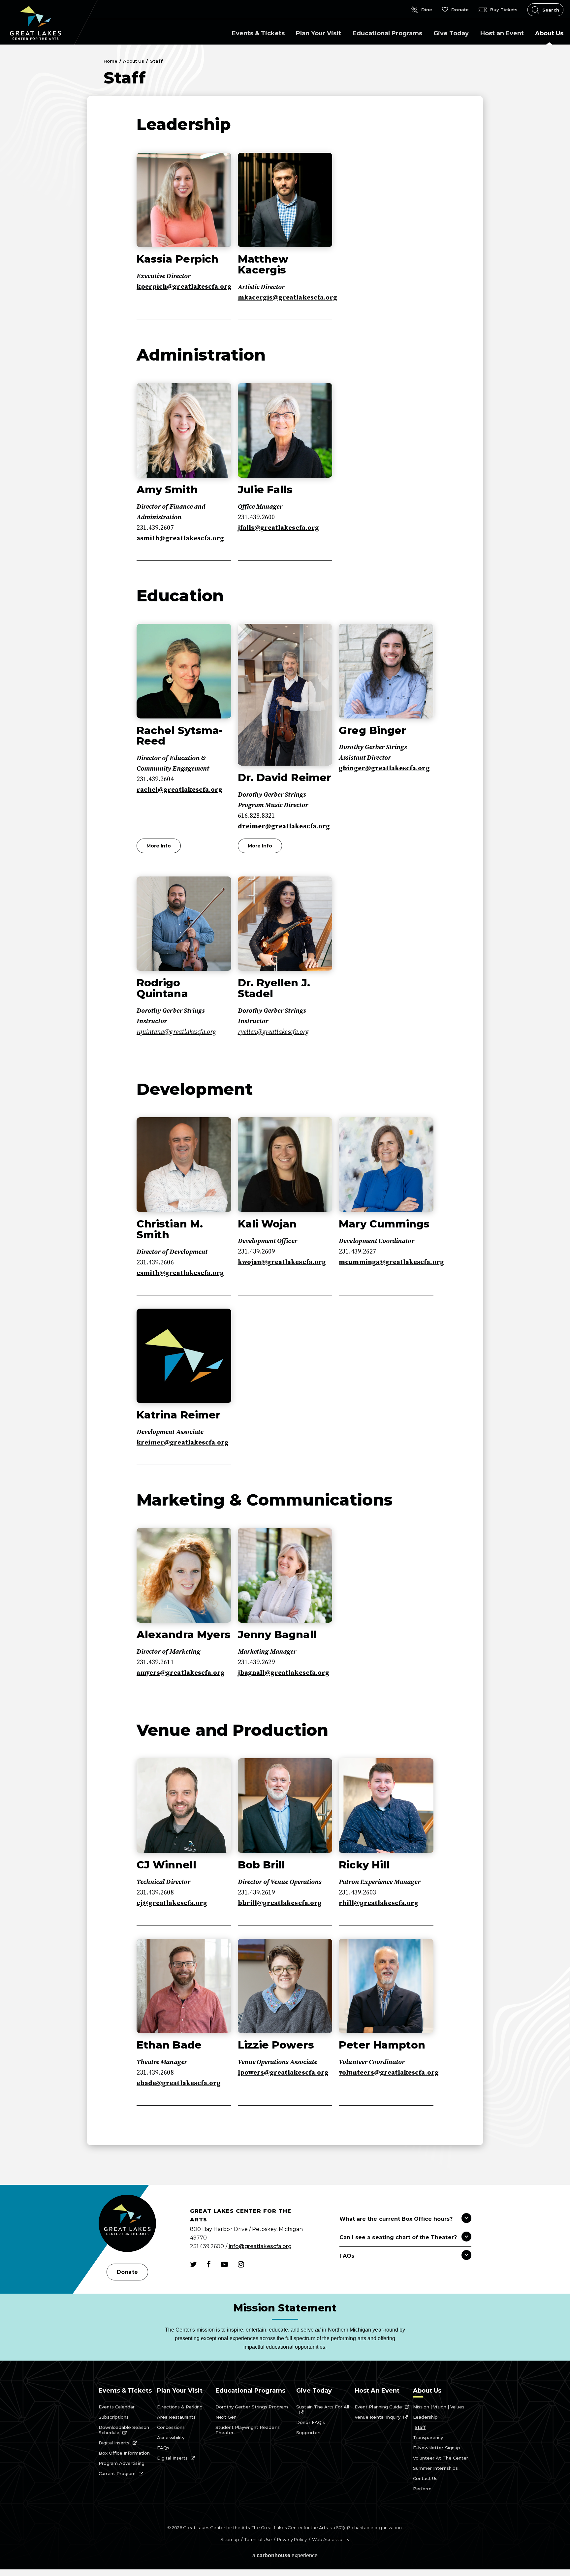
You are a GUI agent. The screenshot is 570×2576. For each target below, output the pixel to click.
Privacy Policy (292, 2539)
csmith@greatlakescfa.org (180, 1273)
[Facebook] (209, 2264)
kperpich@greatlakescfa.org (184, 287)
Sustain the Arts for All (323, 2407)
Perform (422, 2489)
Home (111, 61)
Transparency (428, 2437)
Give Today (451, 33)
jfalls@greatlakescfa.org (278, 528)
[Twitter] (193, 2264)
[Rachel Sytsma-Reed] (184, 671)
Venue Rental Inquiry (378, 2417)
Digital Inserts (114, 2443)
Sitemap (230, 2539)
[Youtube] (224, 2264)
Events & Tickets (258, 33)
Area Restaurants (176, 2417)
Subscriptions (114, 2417)
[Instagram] (241, 2264)
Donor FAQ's (310, 2422)
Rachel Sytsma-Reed (180, 736)
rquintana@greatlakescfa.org (176, 1032)
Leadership (425, 2417)
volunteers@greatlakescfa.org (389, 2073)
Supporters (309, 2433)
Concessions (171, 2427)
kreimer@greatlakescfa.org (183, 1443)
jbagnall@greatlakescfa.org (284, 1673)
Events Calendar (117, 2407)
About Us (549, 33)
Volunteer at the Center (441, 2458)
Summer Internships (435, 2468)
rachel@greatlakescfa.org (179, 790)
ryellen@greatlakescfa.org (273, 1032)
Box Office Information (124, 2453)
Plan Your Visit (318, 33)
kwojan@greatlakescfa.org (282, 1262)
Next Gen (226, 2417)
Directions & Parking (180, 2407)
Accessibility (171, 2437)
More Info (159, 846)
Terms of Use (258, 2539)
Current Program (117, 2473)
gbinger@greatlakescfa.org (384, 768)
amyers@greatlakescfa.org (181, 1673)
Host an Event (502, 33)
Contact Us (425, 2478)
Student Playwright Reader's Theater (248, 2430)
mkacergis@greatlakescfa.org (287, 298)
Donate (127, 2272)
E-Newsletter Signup (437, 2448)
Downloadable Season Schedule (124, 2430)
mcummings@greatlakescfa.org (391, 1262)
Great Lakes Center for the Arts (35, 23)
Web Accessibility (331, 2539)
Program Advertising (122, 2463)
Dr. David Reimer (285, 778)
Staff (420, 2427)
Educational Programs (387, 33)
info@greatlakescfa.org (260, 2246)
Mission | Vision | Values (439, 2407)
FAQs (163, 2448)
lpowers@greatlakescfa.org (283, 2073)
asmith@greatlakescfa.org (180, 539)
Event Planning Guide (378, 2407)
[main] (285, 1115)
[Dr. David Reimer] (285, 695)
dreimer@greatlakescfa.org (284, 827)
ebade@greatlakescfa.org (179, 2083)
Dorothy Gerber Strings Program (252, 2407)
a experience (285, 2555)
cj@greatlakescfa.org (172, 1903)
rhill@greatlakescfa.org (379, 1903)
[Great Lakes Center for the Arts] (127, 2224)
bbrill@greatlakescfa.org (280, 1903)
